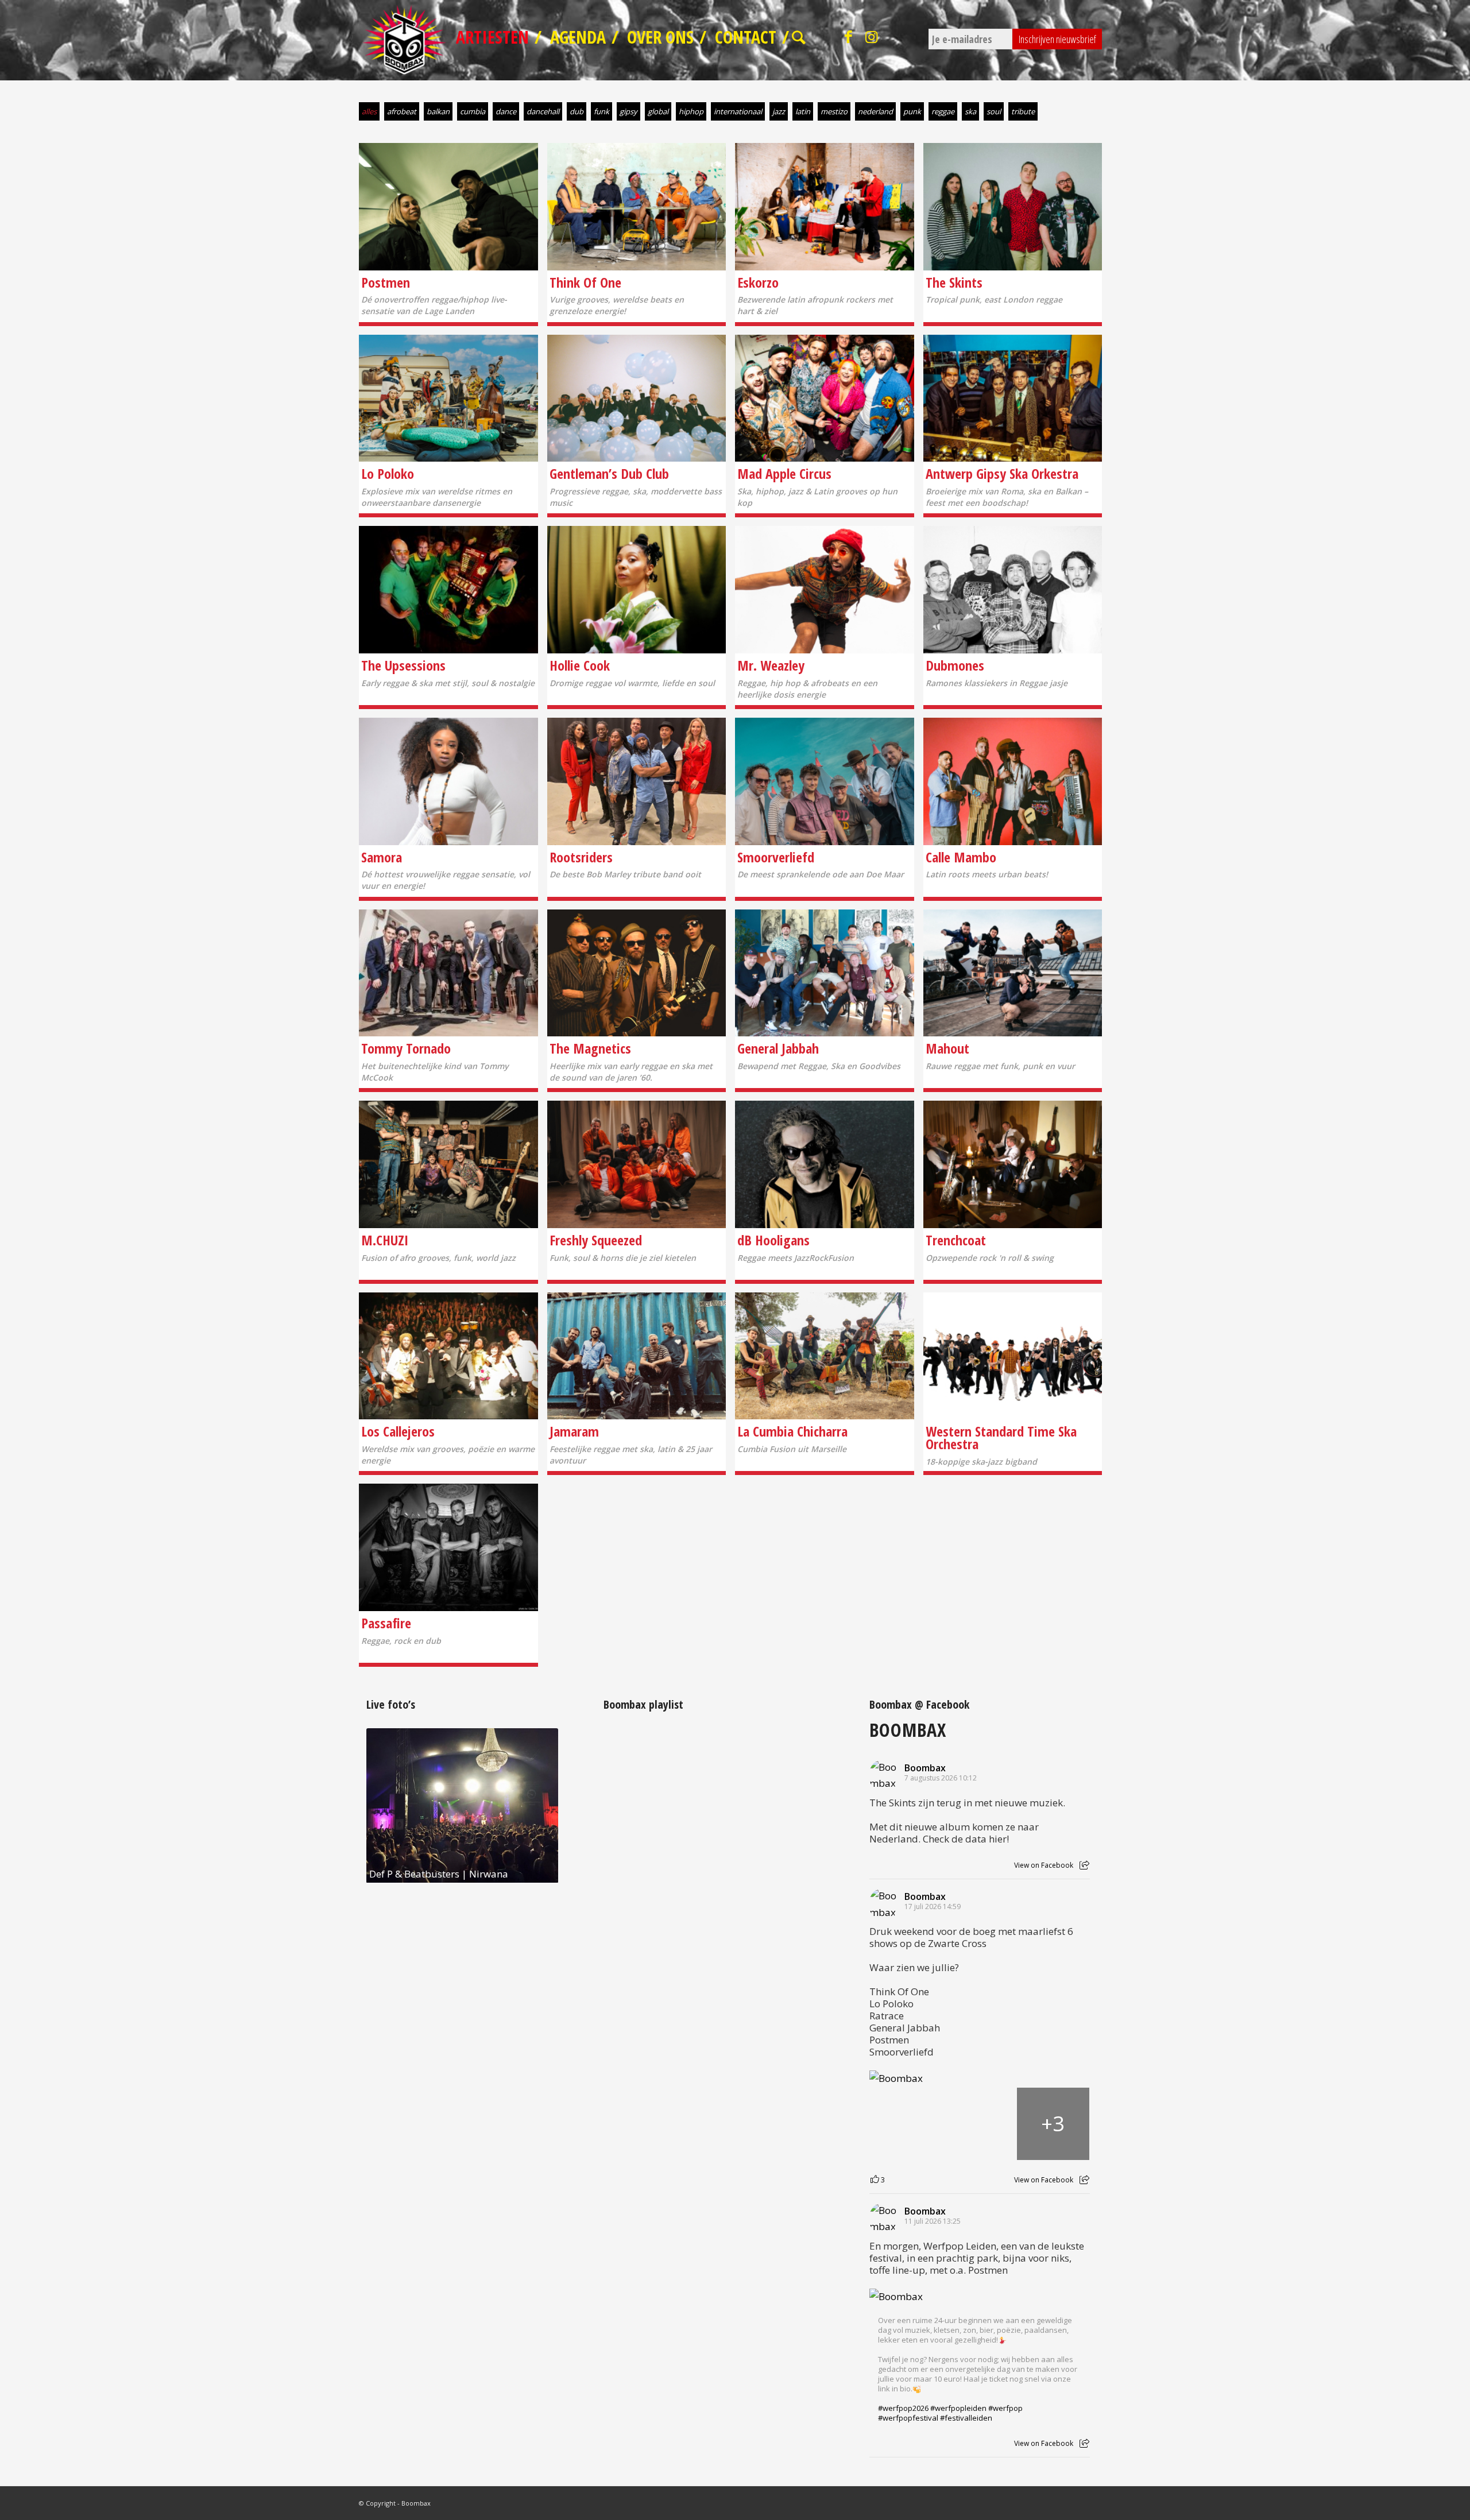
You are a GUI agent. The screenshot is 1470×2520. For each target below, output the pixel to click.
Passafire (386, 1623)
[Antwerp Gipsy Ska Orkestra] (1013, 398)
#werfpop (1005, 2408)
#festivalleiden (966, 2418)
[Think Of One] (637, 207)
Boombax (908, 1729)
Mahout (947, 1048)
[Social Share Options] (1084, 1865)
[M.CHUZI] (448, 1164)
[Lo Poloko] (448, 398)
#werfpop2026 (903, 2408)
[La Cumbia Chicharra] (825, 1356)
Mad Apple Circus (784, 473)
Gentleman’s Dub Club (609, 473)
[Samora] (448, 781)
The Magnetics (590, 1048)
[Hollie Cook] (637, 590)
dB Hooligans (773, 1240)
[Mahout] (1013, 973)
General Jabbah (778, 1048)
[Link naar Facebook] (849, 37)
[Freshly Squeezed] (637, 1164)
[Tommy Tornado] (448, 973)
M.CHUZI (385, 1240)
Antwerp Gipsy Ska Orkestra (1002, 473)
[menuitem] (497, 40)
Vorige (392, 1806)
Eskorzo (758, 282)
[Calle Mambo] (1013, 781)
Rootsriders (581, 857)
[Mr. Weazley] (825, 590)
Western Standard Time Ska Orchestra (1001, 1437)
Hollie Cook (580, 665)
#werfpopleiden (958, 2408)
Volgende (532, 1806)
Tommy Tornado (406, 1048)
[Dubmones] (1013, 590)
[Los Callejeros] (448, 1356)
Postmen (386, 282)
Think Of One (585, 282)
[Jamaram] (637, 1356)
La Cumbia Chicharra (792, 1431)
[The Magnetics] (637, 973)
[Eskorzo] (825, 207)
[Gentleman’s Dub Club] (637, 398)
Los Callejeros (398, 1431)
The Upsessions (403, 665)
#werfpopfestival (908, 2418)
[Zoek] (800, 40)
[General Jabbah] (825, 973)
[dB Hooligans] (825, 1164)
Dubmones (955, 665)
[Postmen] (448, 207)
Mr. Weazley (771, 665)
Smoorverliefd (776, 857)
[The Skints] (1013, 207)
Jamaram (574, 1431)
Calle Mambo (961, 857)
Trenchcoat (956, 1240)
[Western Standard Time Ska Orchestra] (1013, 1356)
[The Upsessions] (448, 590)
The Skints (954, 282)
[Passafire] (448, 1547)
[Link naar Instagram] (872, 37)
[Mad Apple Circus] (825, 398)
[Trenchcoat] (1013, 1164)
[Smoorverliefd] (825, 781)
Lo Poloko (388, 473)
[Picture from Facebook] (906, 2124)
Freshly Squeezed (596, 1240)
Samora (382, 857)
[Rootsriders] (637, 781)
